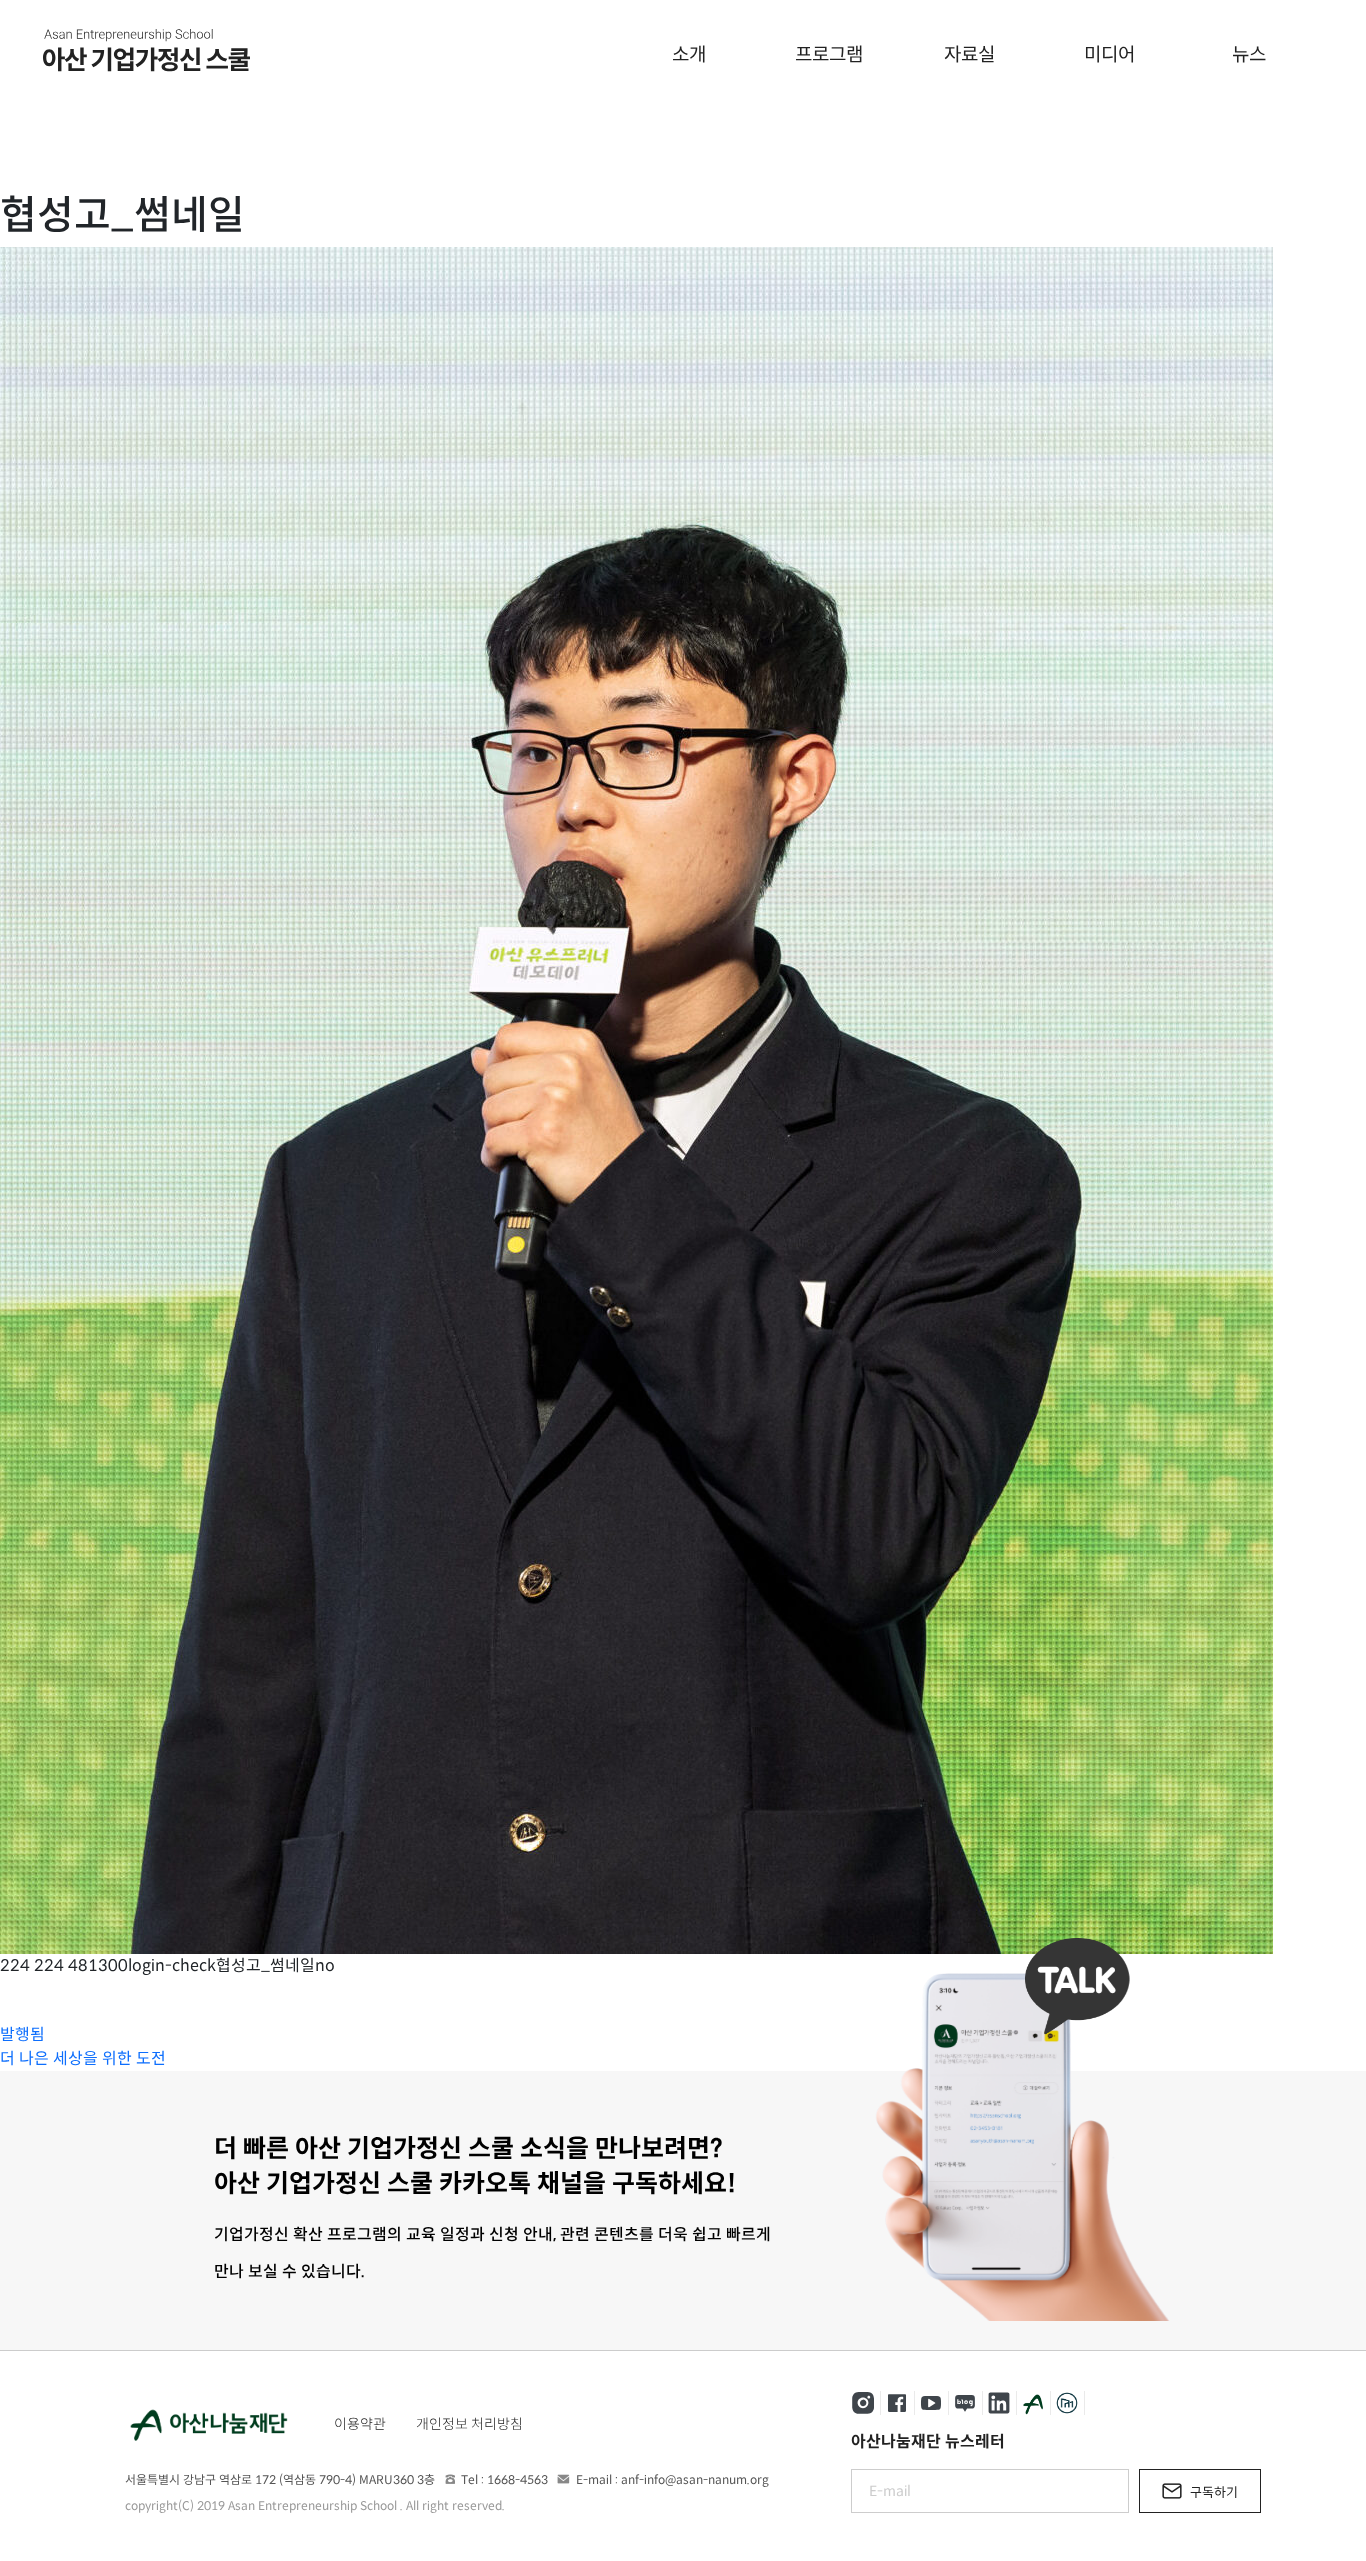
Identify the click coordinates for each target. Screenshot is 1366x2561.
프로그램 (829, 54)
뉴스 (1249, 54)
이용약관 (360, 2424)
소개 (689, 54)
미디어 (1109, 54)
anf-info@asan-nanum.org (695, 2479)
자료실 (969, 54)
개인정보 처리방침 (469, 2424)
